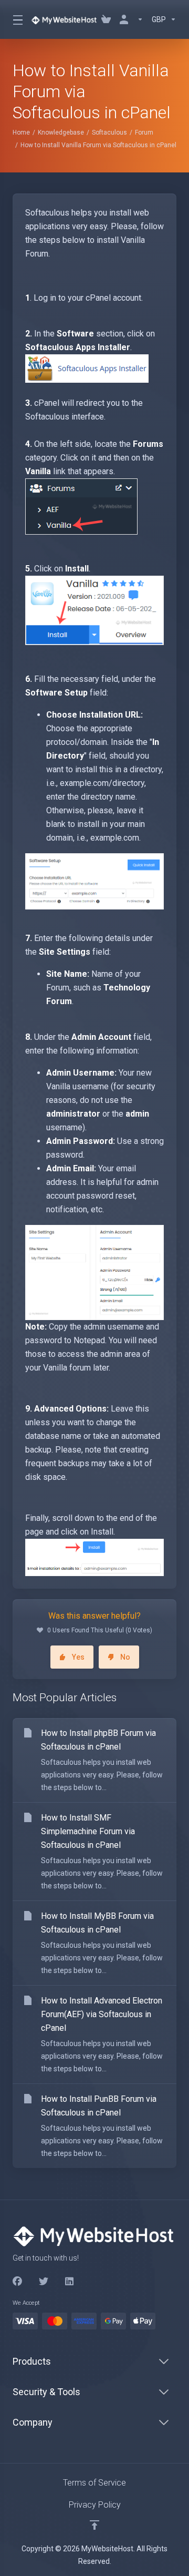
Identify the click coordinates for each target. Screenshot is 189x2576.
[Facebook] (17, 2282)
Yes (78, 1657)
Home (21, 132)
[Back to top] (94, 2525)
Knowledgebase (61, 132)
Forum (144, 132)
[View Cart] (106, 19)
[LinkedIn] (70, 2282)
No (125, 1657)
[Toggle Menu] (15, 19)
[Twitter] (44, 2282)
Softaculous (109, 132)
